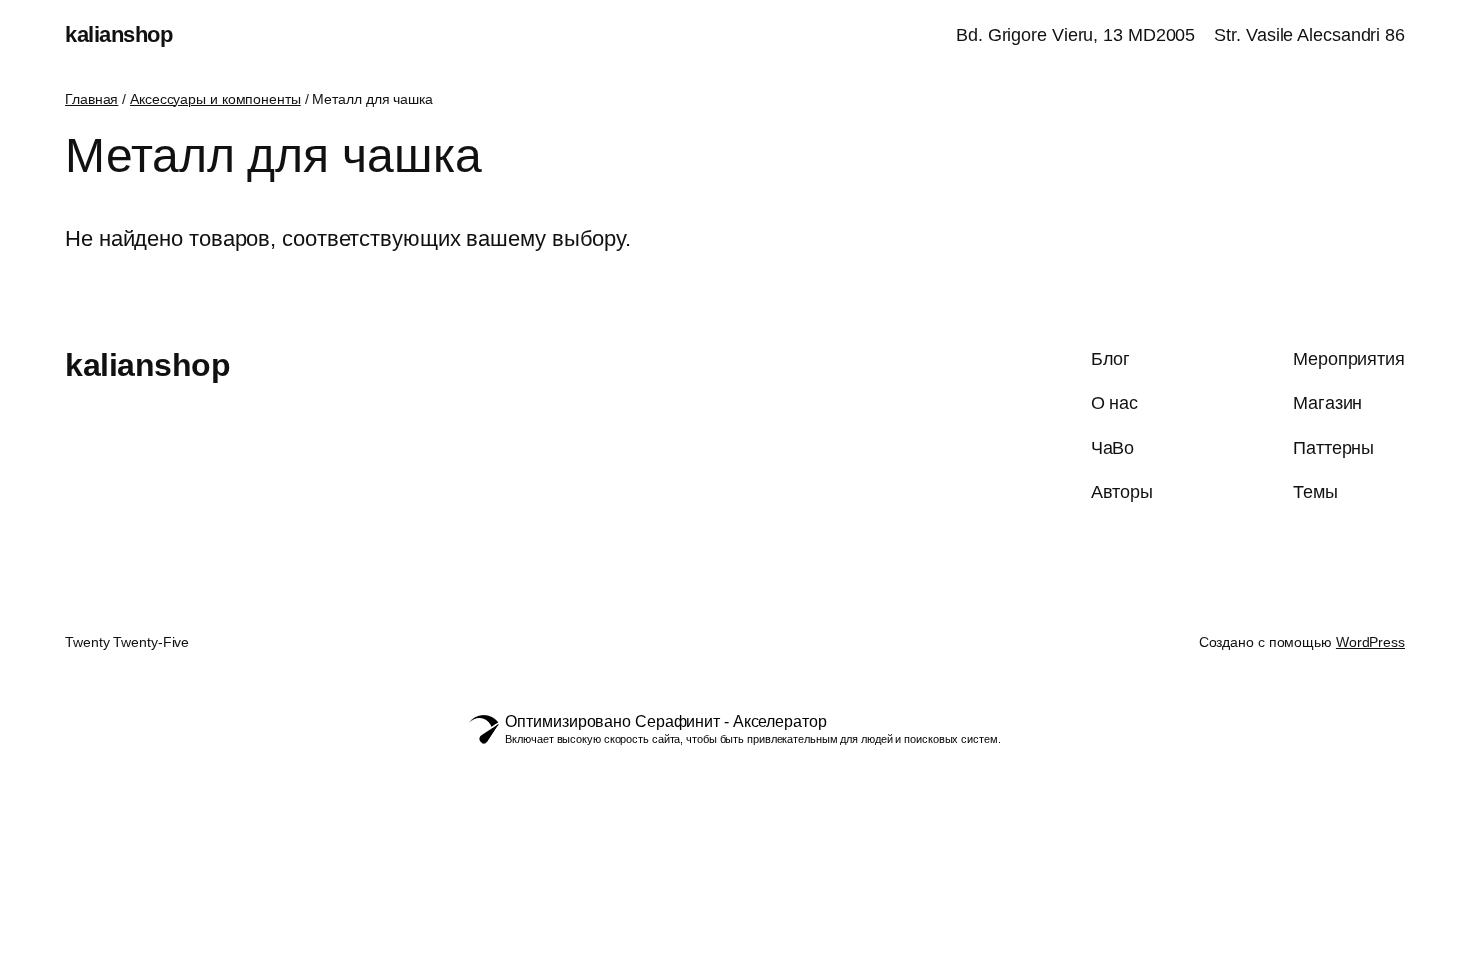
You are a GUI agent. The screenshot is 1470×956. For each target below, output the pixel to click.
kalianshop (118, 34)
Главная (91, 99)
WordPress (1370, 642)
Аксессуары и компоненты (215, 99)
